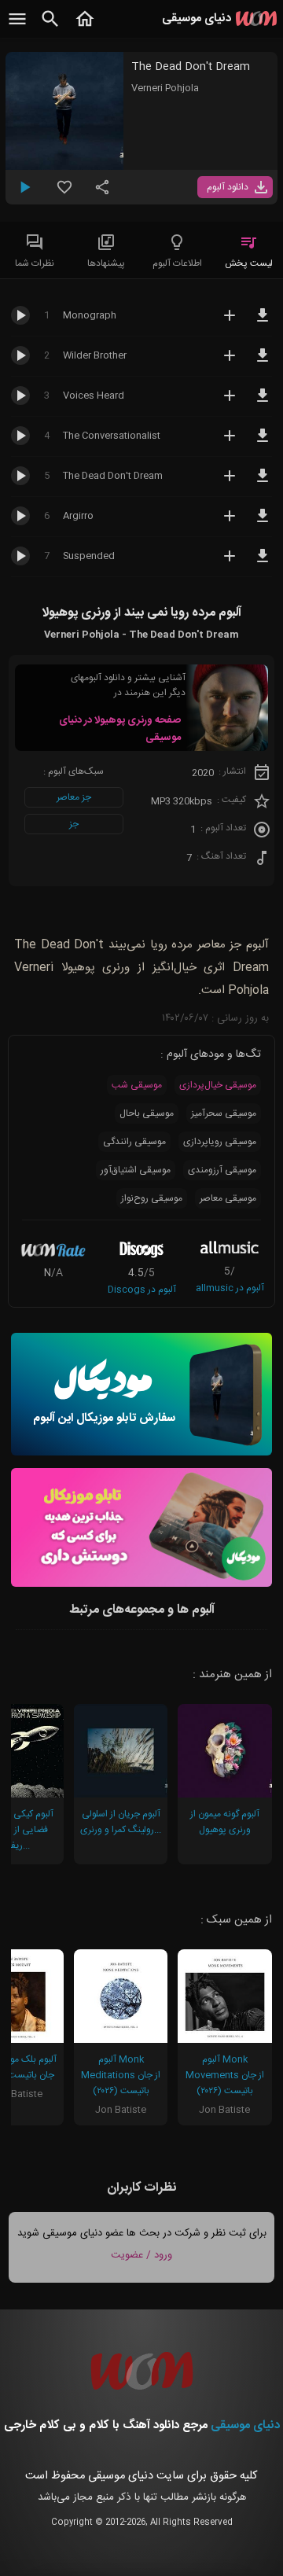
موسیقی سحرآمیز (224, 1113)
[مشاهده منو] (17, 28)
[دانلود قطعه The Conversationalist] (263, 443)
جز (74, 824)
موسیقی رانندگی (134, 1142)
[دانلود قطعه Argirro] (263, 523)
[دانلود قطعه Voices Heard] (263, 403)
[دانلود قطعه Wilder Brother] (263, 362)
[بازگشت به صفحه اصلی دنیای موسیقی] (85, 28)
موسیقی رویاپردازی (220, 1142)
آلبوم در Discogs (142, 1290)
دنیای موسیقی (245, 2425)
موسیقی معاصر (228, 1198)
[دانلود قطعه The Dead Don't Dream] (263, 483)
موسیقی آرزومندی (222, 1170)
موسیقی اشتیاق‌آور (136, 1170)
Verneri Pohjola (165, 88)
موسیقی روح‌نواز (152, 1198)
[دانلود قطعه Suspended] (263, 563)
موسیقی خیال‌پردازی (218, 1085)
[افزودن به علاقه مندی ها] (64, 193)
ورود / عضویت (141, 2255)
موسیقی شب (137, 1085)
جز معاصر (74, 797)
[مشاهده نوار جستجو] (50, 28)
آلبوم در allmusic (230, 1288)
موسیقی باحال (147, 1113)
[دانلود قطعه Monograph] (263, 322)
